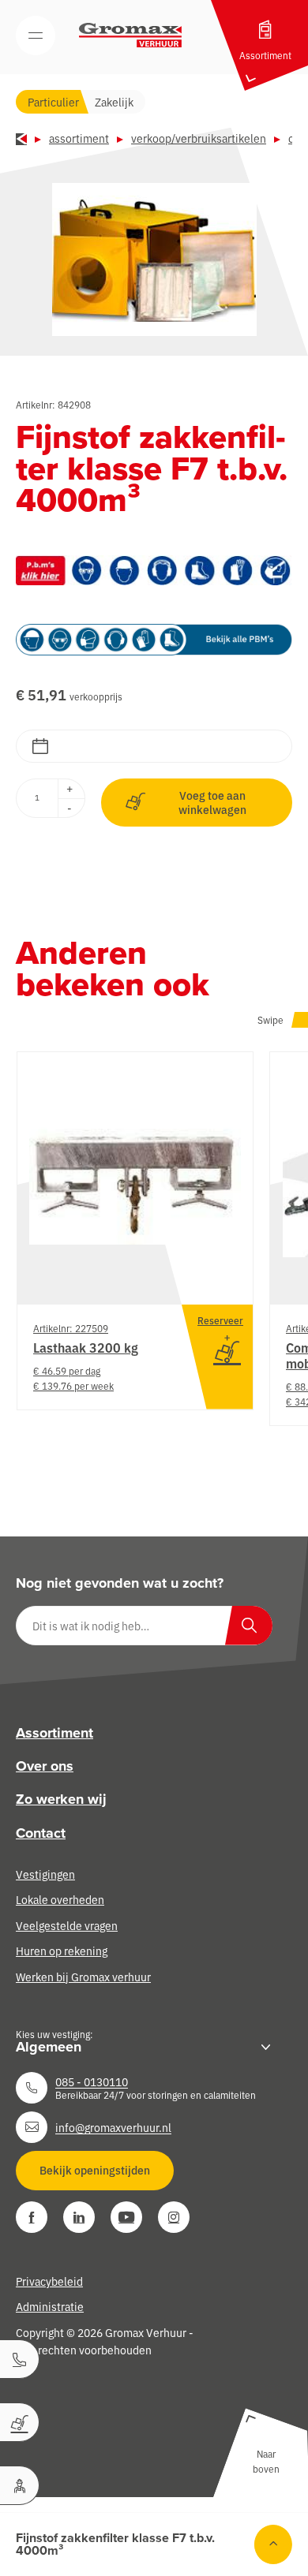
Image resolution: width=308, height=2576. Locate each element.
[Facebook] (32, 2217)
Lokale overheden (60, 1899)
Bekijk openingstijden (95, 2170)
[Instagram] (174, 2217)
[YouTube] (126, 2217)
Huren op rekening (62, 1951)
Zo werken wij (61, 1799)
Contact (41, 1833)
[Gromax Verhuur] (130, 35)
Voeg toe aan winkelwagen (212, 802)
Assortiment (79, 138)
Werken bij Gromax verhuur (83, 1977)
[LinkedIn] (79, 2217)
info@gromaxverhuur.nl (113, 2127)
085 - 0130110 (92, 2081)
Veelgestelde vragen (67, 1925)
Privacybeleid (49, 2281)
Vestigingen (45, 1874)
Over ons (45, 1766)
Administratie (50, 2306)
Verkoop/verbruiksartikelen (199, 138)
